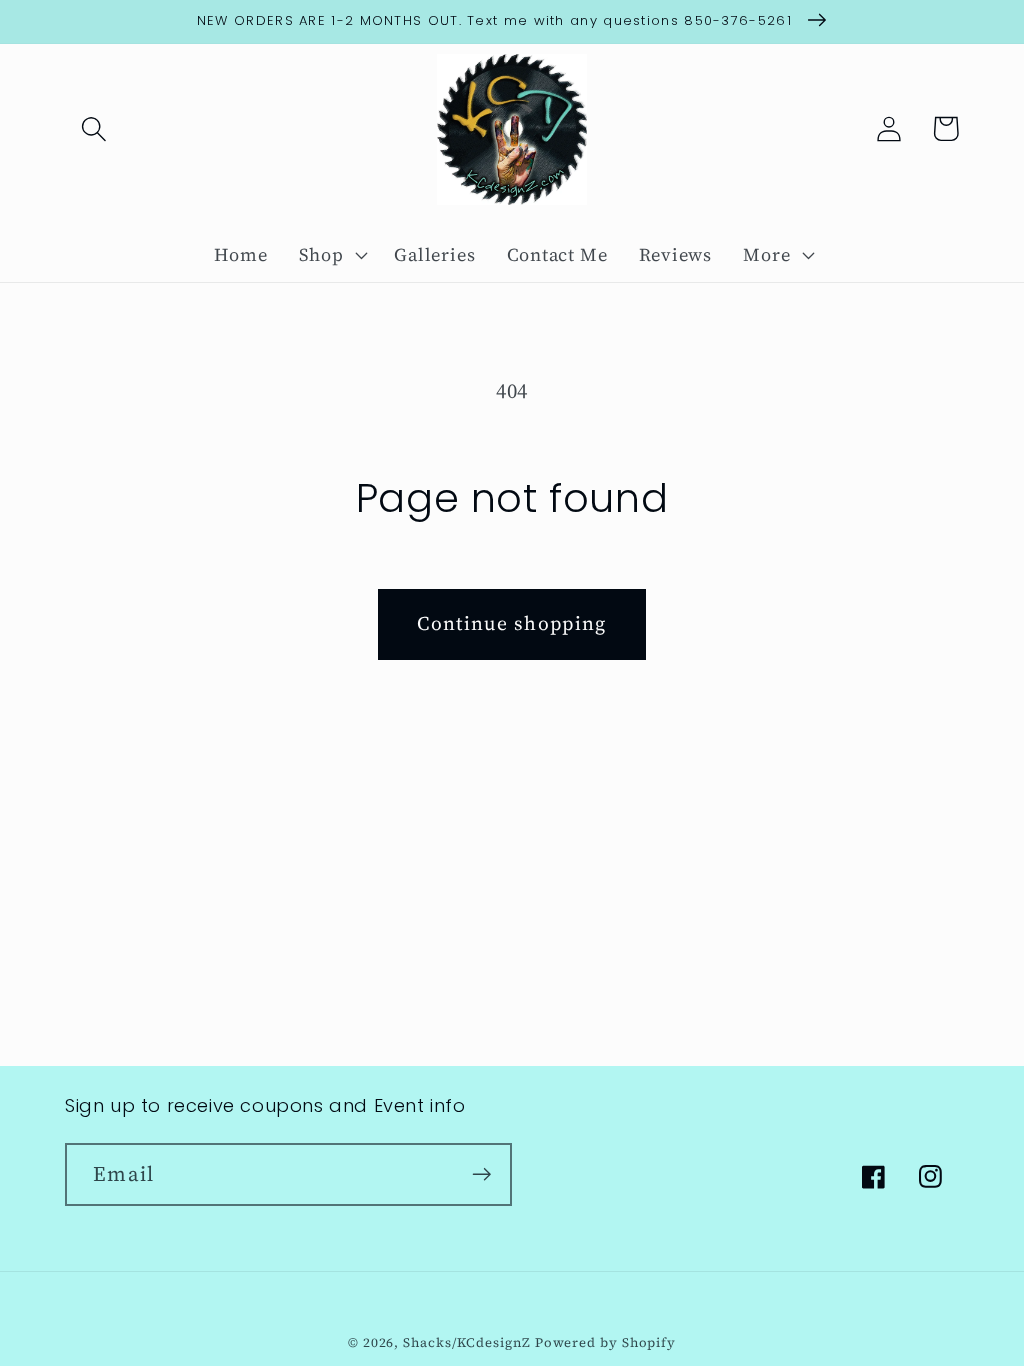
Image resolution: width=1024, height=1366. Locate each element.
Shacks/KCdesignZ (468, 1342)
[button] (93, 128)
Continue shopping (511, 623)
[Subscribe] (481, 1174)
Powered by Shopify (605, 1342)
